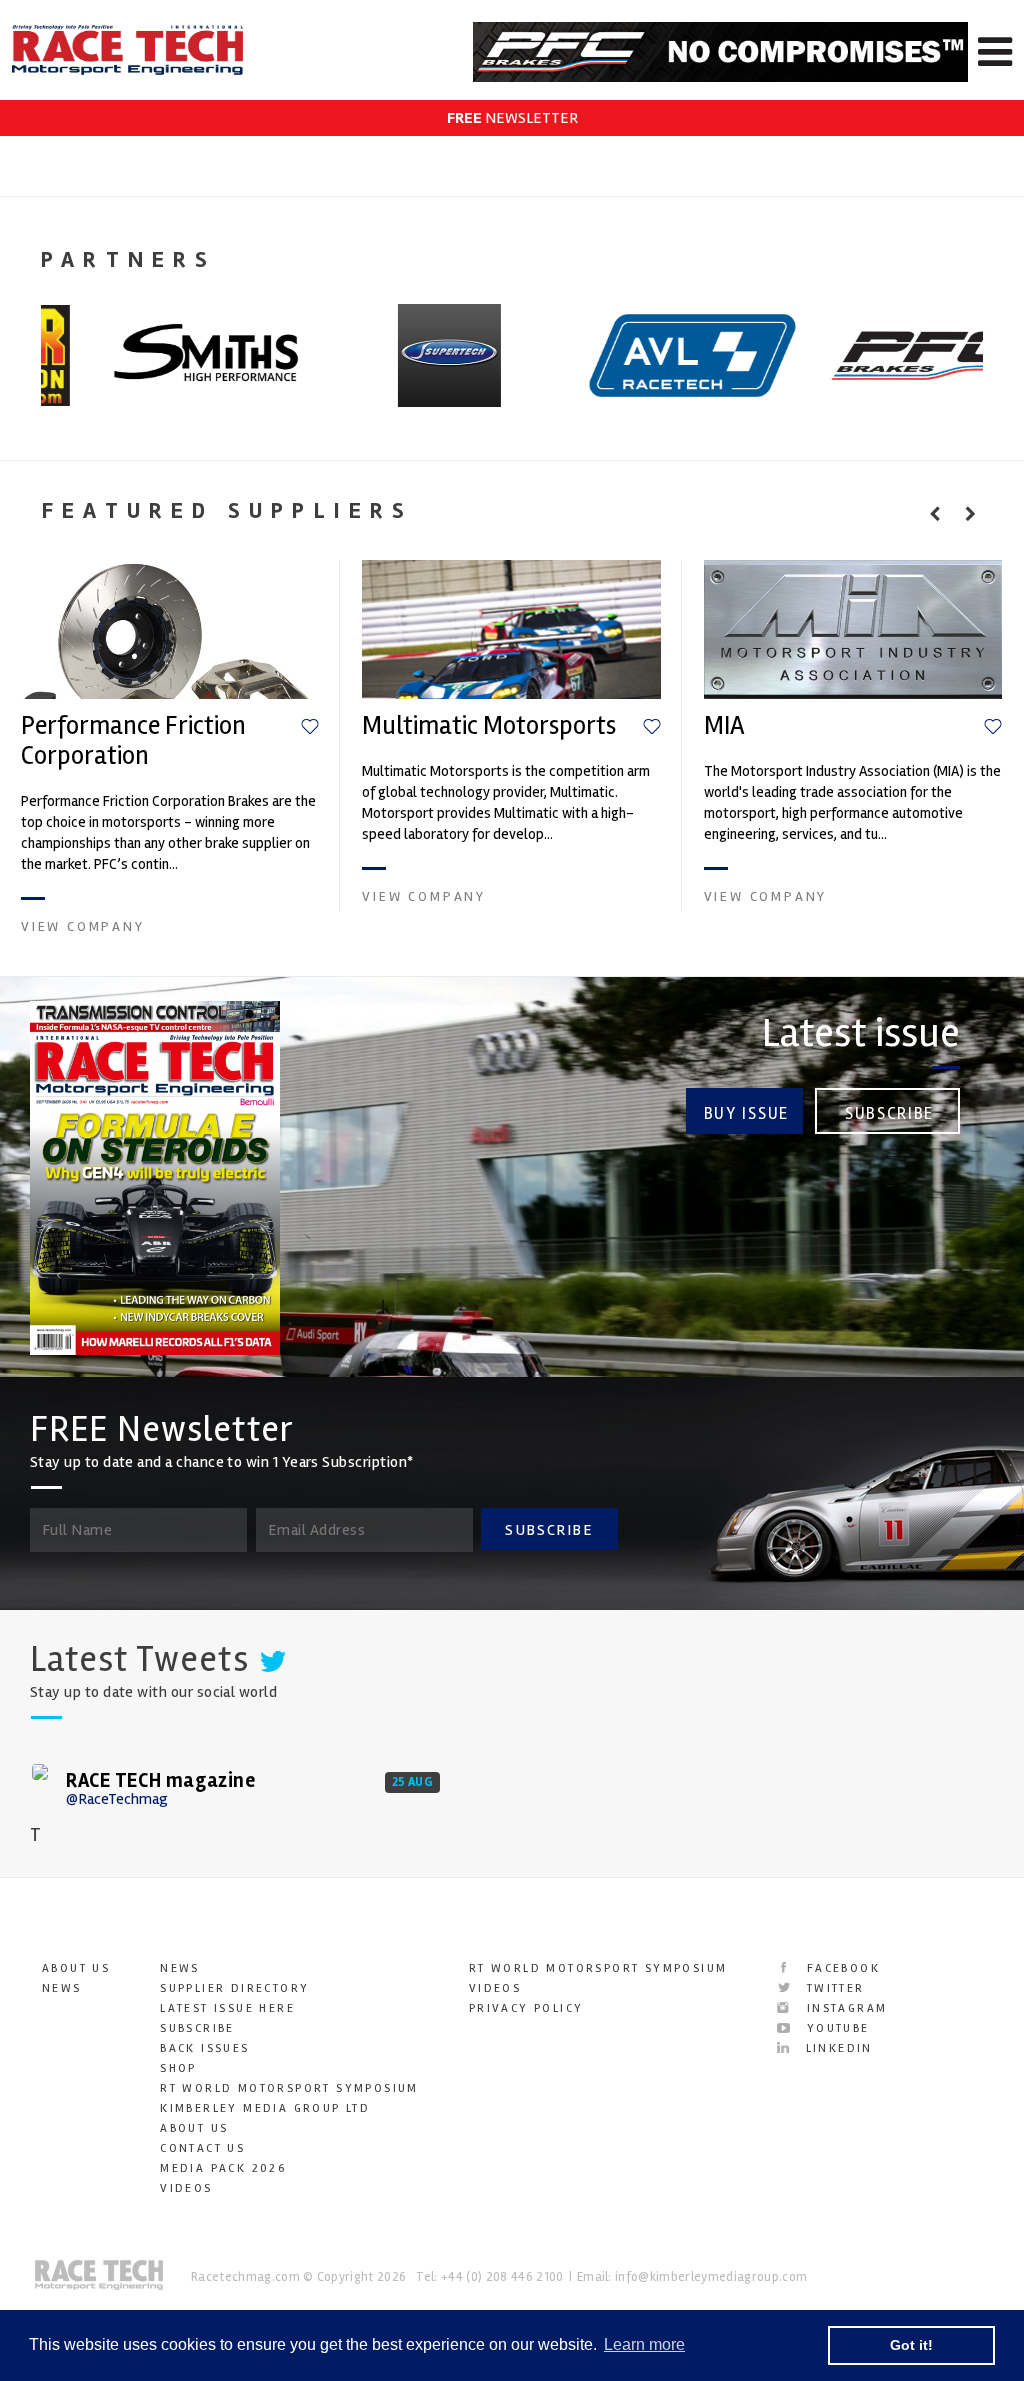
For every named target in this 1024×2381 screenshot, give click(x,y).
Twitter (832, 1988)
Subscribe (889, 1113)
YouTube (835, 2028)
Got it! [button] (911, 2345)
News (62, 1988)
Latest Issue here (227, 2008)
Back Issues (204, 2048)
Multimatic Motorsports (489, 726)
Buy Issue (746, 1113)
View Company (83, 926)
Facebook (840, 1968)
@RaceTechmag (117, 1799)
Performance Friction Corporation (133, 741)
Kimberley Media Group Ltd (265, 2108)
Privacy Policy (526, 2008)
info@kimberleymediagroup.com (711, 2277)
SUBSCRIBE (549, 1530)
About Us (76, 1968)
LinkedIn (836, 2048)
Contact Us (202, 2148)
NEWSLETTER (512, 118)
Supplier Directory (234, 1988)
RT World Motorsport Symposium (289, 2088)
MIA (724, 726)
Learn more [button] (644, 2344)
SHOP (178, 2068)
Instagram (844, 2008)
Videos (186, 2188)
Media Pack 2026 (223, 2168)
